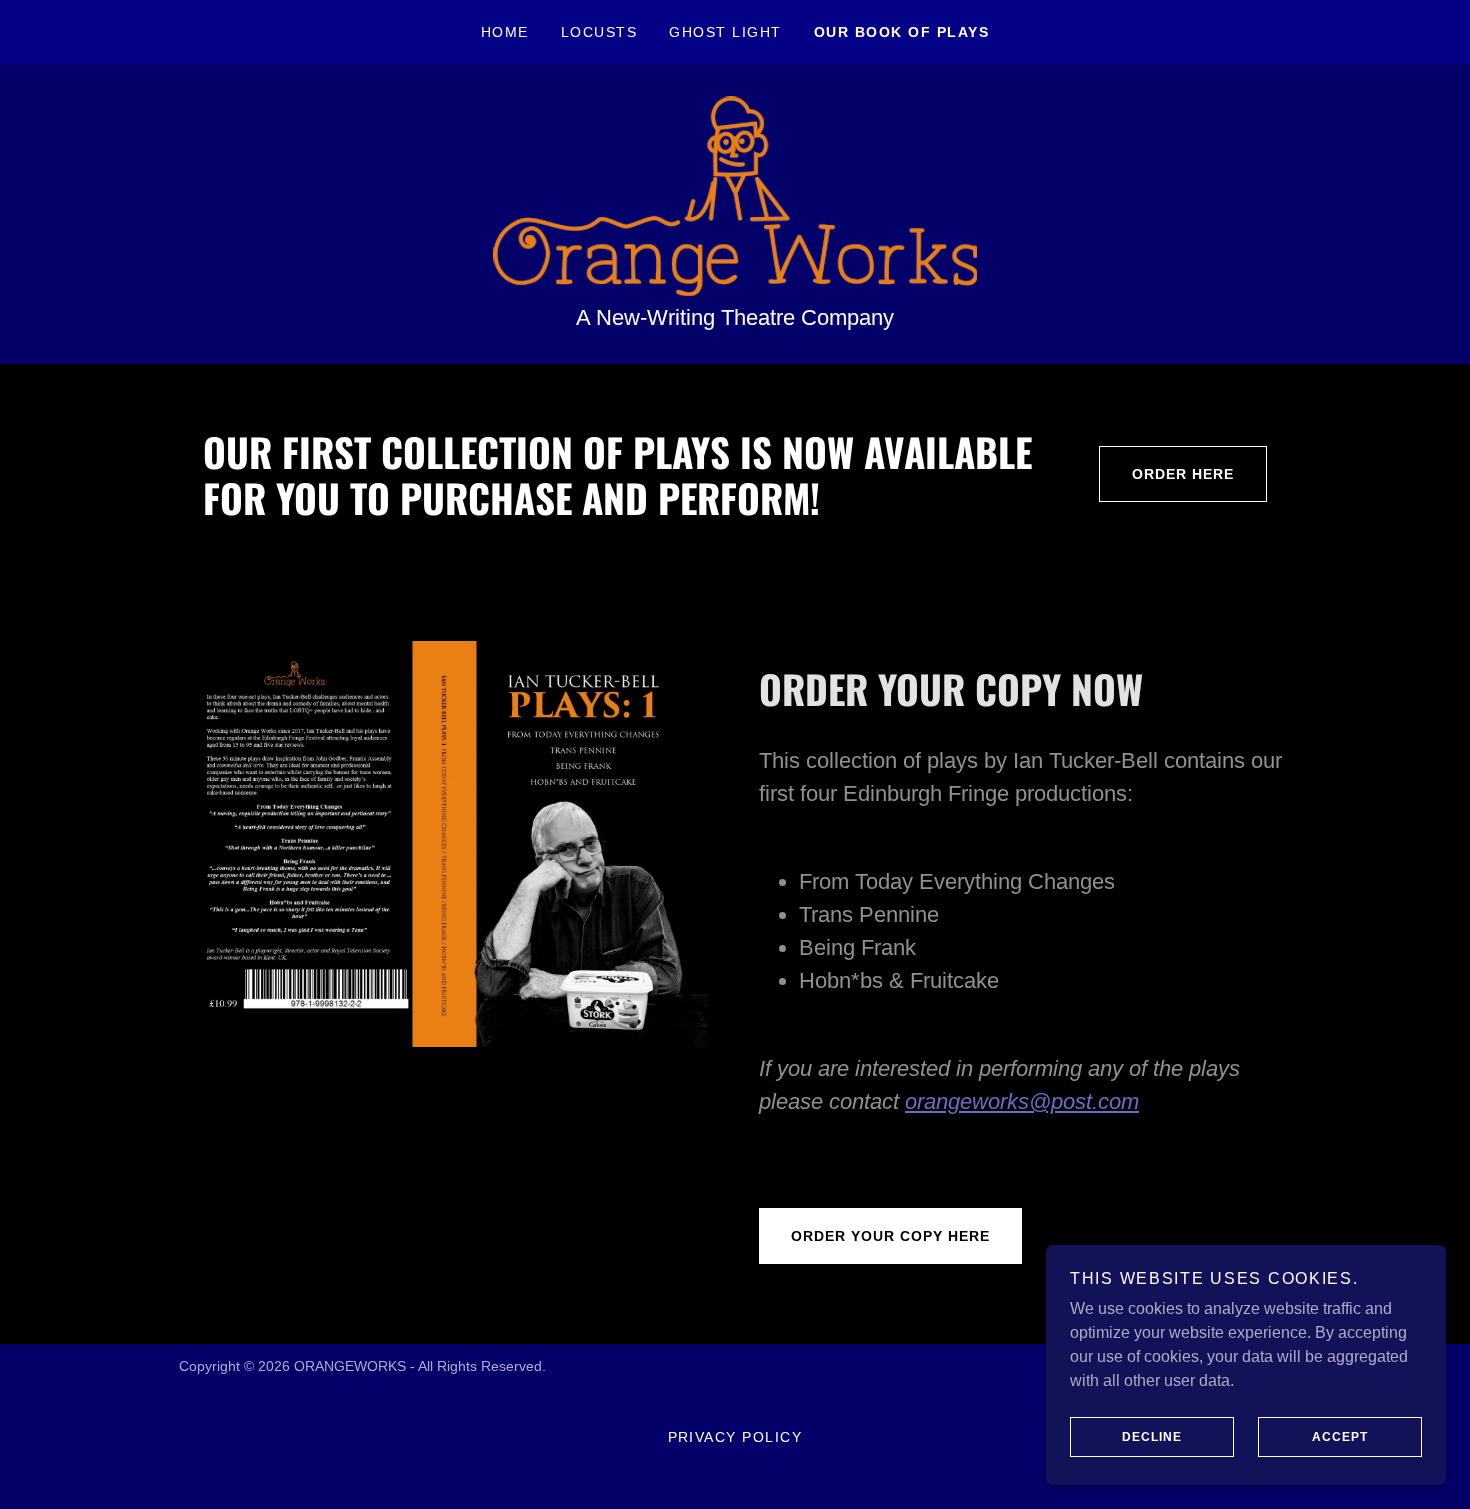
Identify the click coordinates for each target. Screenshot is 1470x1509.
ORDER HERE (1183, 474)
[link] (735, 194)
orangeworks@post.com (1022, 1101)
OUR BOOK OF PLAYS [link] (901, 32)
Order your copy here (890, 1236)
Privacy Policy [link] (735, 1437)
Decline (1152, 1437)
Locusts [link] (599, 32)
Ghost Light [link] (725, 32)
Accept (1340, 1437)
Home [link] (505, 32)
